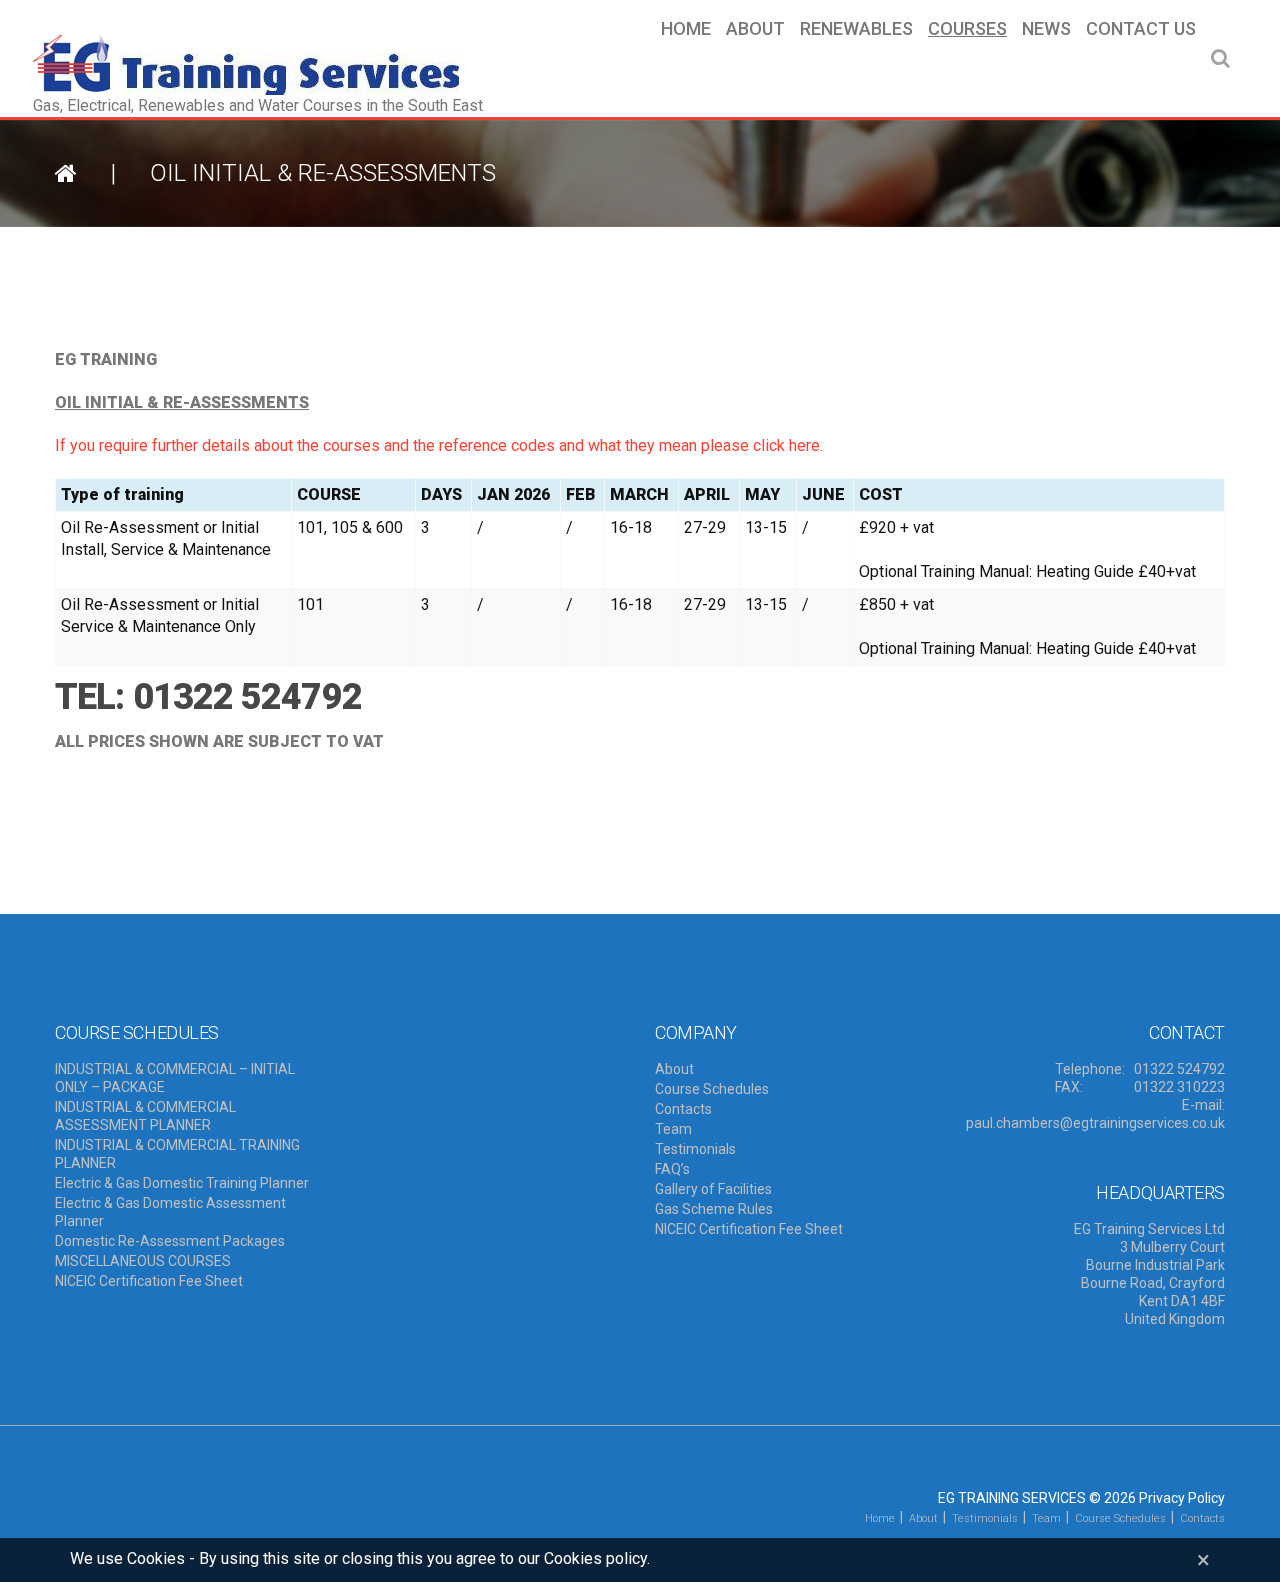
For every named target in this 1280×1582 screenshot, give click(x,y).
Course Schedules (712, 1089)
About (755, 29)
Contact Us (1141, 29)
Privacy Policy (1182, 1498)
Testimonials (695, 1149)
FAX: (1069, 1087)
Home (686, 29)
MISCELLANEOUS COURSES (143, 1261)
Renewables (856, 29)
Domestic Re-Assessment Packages (170, 1241)
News (1046, 29)
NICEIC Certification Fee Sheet (149, 1281)
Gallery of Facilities (713, 1189)
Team (673, 1129)
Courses (967, 29)
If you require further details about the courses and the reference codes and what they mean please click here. (439, 445)
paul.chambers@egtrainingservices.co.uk (1095, 1123)
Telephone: (1090, 1069)
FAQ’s (672, 1169)
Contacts (683, 1109)
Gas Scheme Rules (714, 1209)
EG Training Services (1012, 1498)
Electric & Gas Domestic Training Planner (182, 1183)
